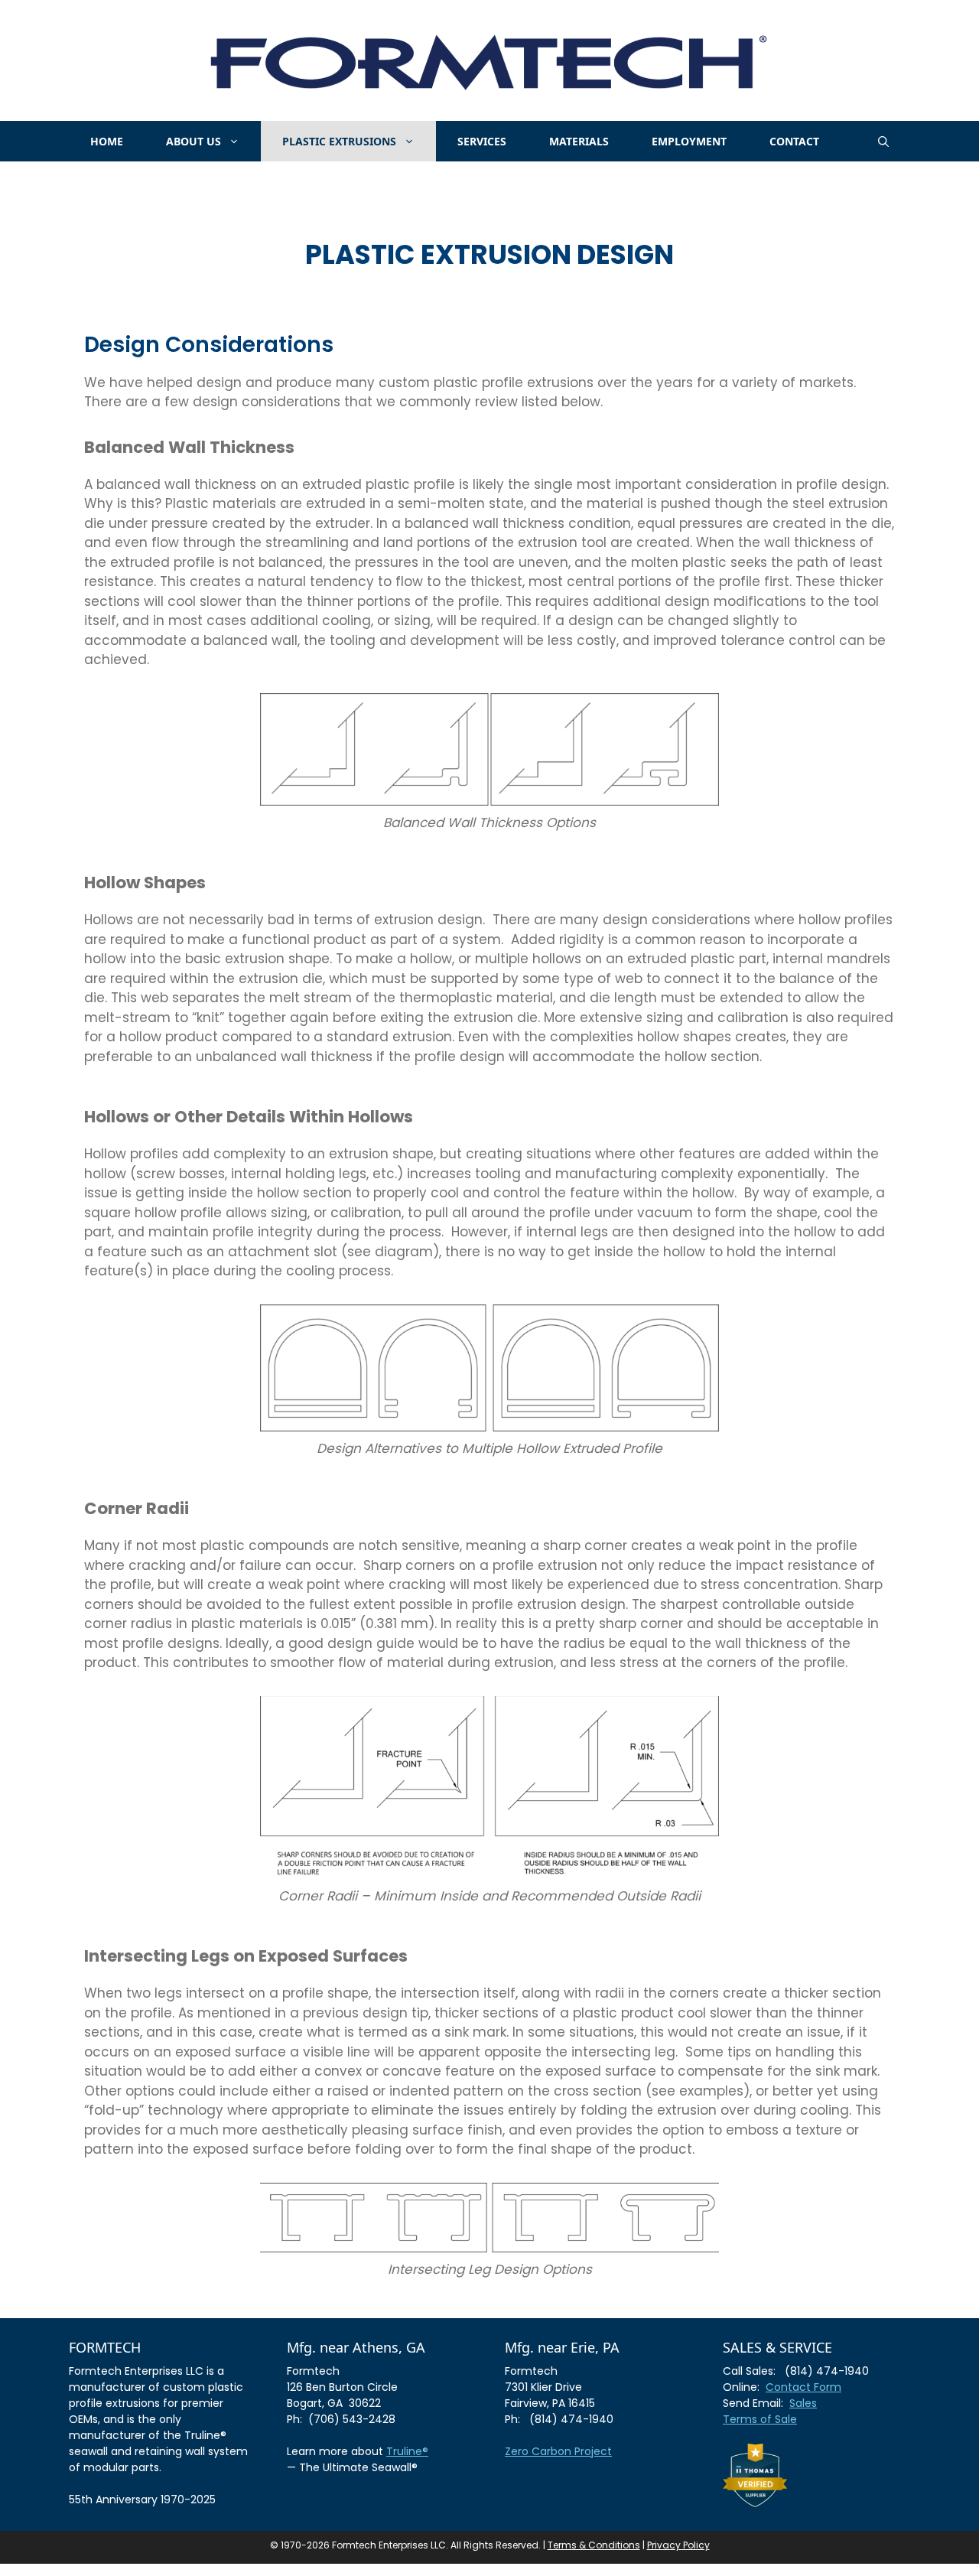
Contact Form (803, 2387)
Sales (803, 2403)
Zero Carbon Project (558, 2451)
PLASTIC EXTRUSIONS (339, 141)
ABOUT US (194, 141)
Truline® (407, 2451)
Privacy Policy (678, 2545)
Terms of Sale (760, 2419)
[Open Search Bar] (883, 141)
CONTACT (794, 141)
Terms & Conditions (594, 2545)
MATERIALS (579, 141)
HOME (107, 141)
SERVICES (482, 141)
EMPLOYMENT (689, 141)
